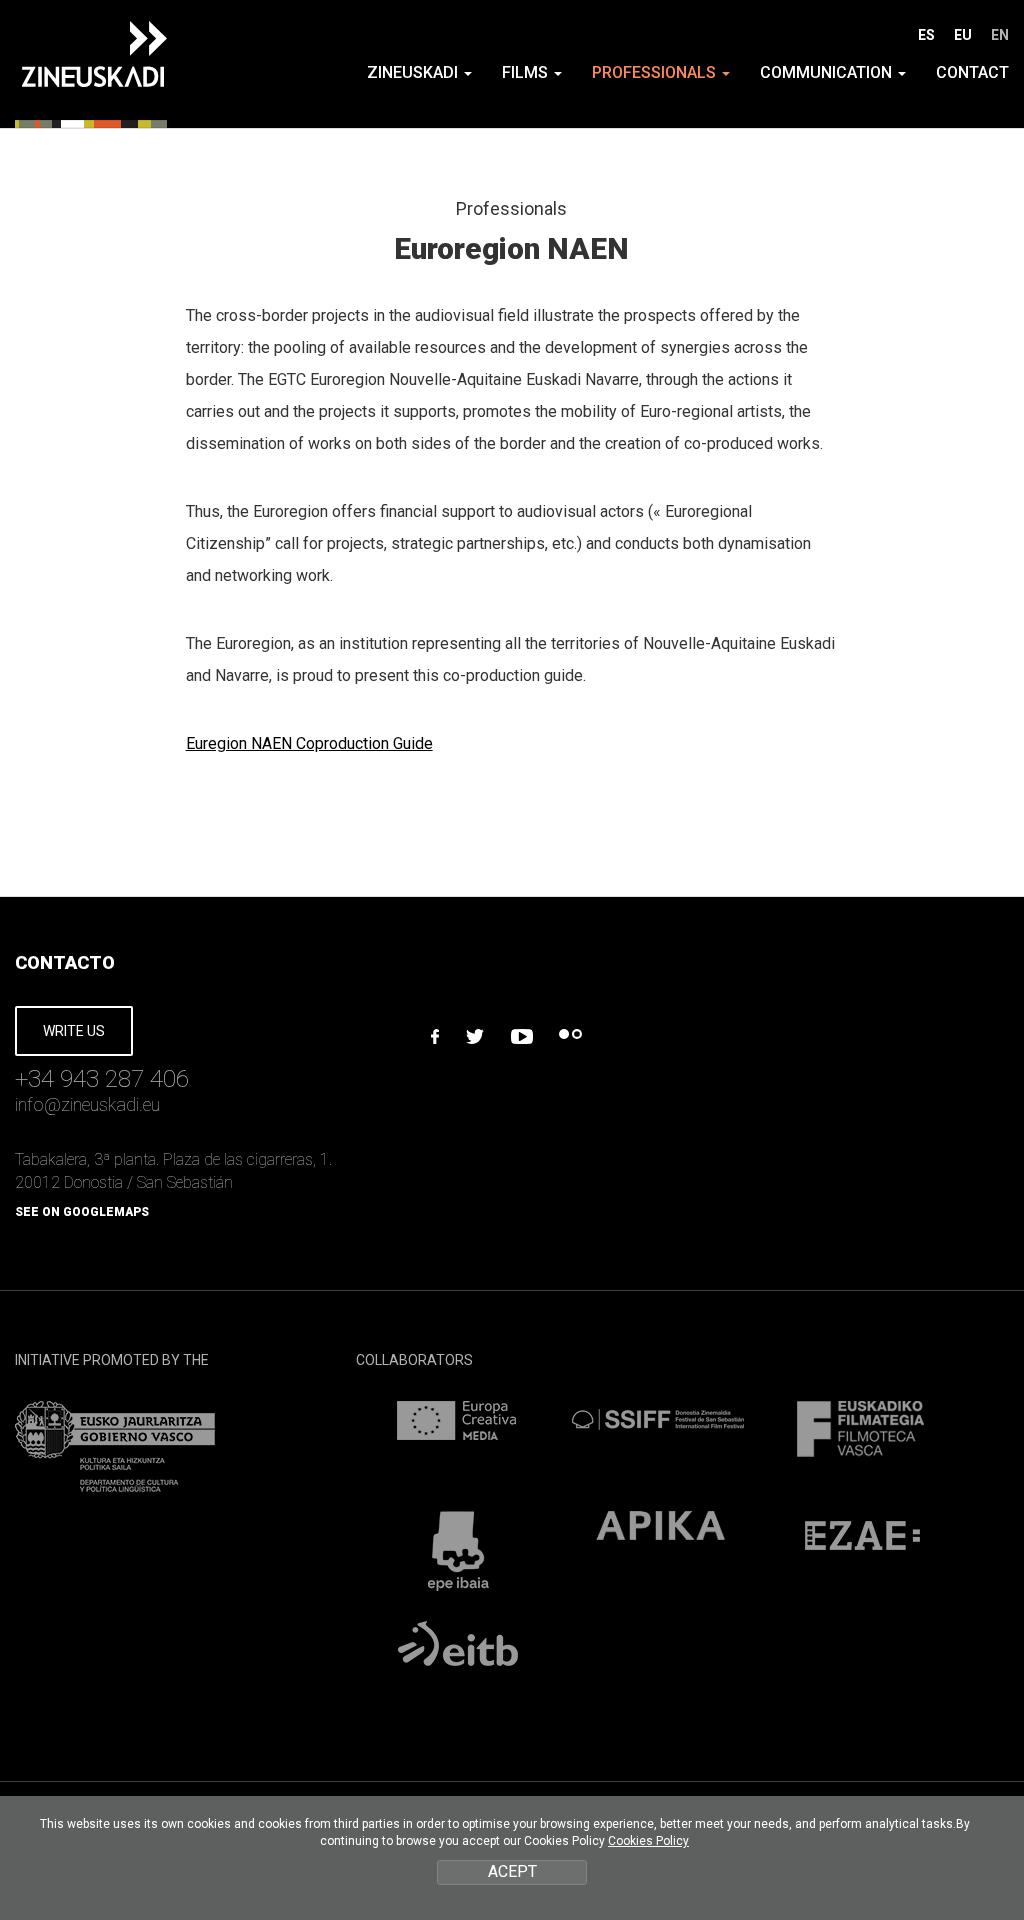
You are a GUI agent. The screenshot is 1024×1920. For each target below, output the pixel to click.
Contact (972, 72)
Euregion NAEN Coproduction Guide (309, 743)
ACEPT (512, 1871)
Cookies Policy (648, 1841)
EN (1000, 35)
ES (926, 35)
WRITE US (74, 1031)
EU (963, 35)
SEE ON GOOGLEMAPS (82, 1212)
